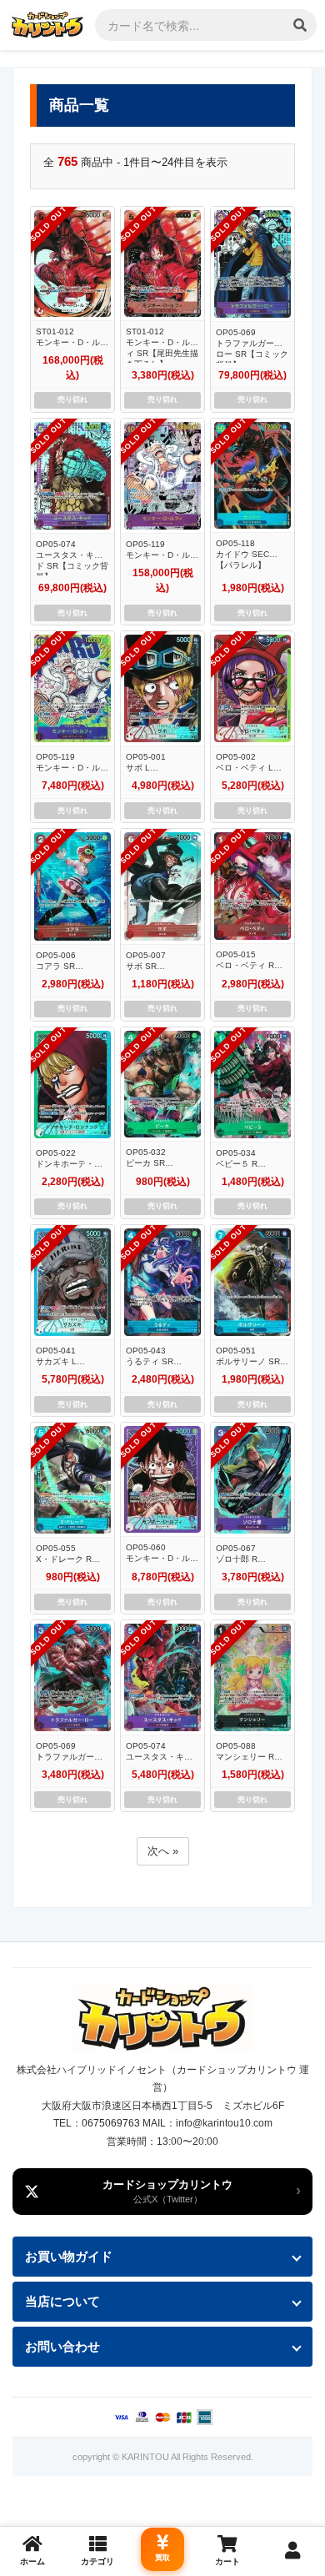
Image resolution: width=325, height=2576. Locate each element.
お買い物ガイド (69, 2256)
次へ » (163, 1851)
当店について (62, 2301)
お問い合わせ (62, 2346)
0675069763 (111, 2123)
